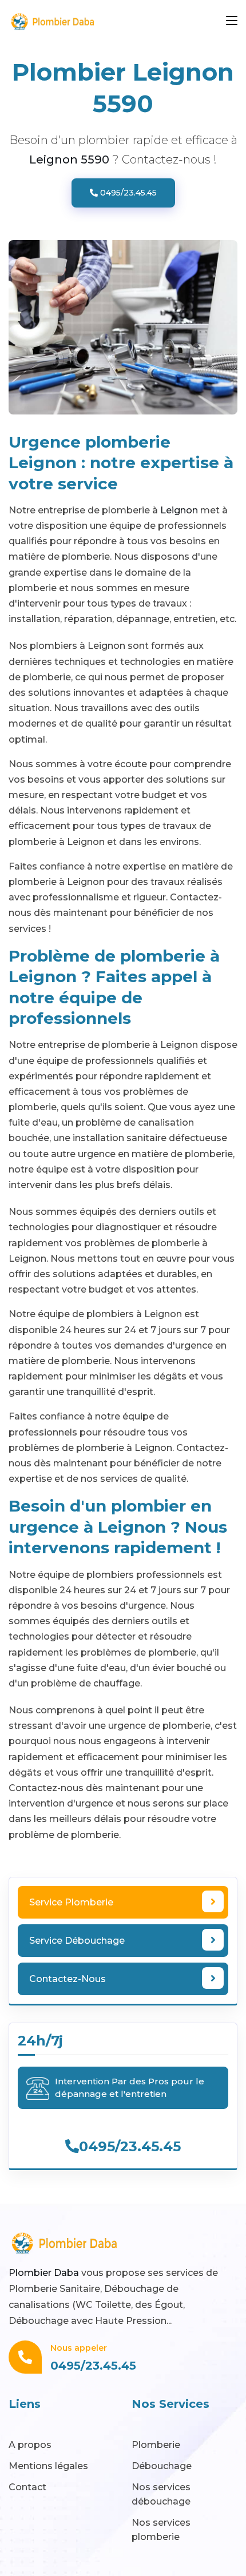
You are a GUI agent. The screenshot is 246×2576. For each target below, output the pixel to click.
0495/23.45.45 (127, 193)
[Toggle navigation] (232, 21)
